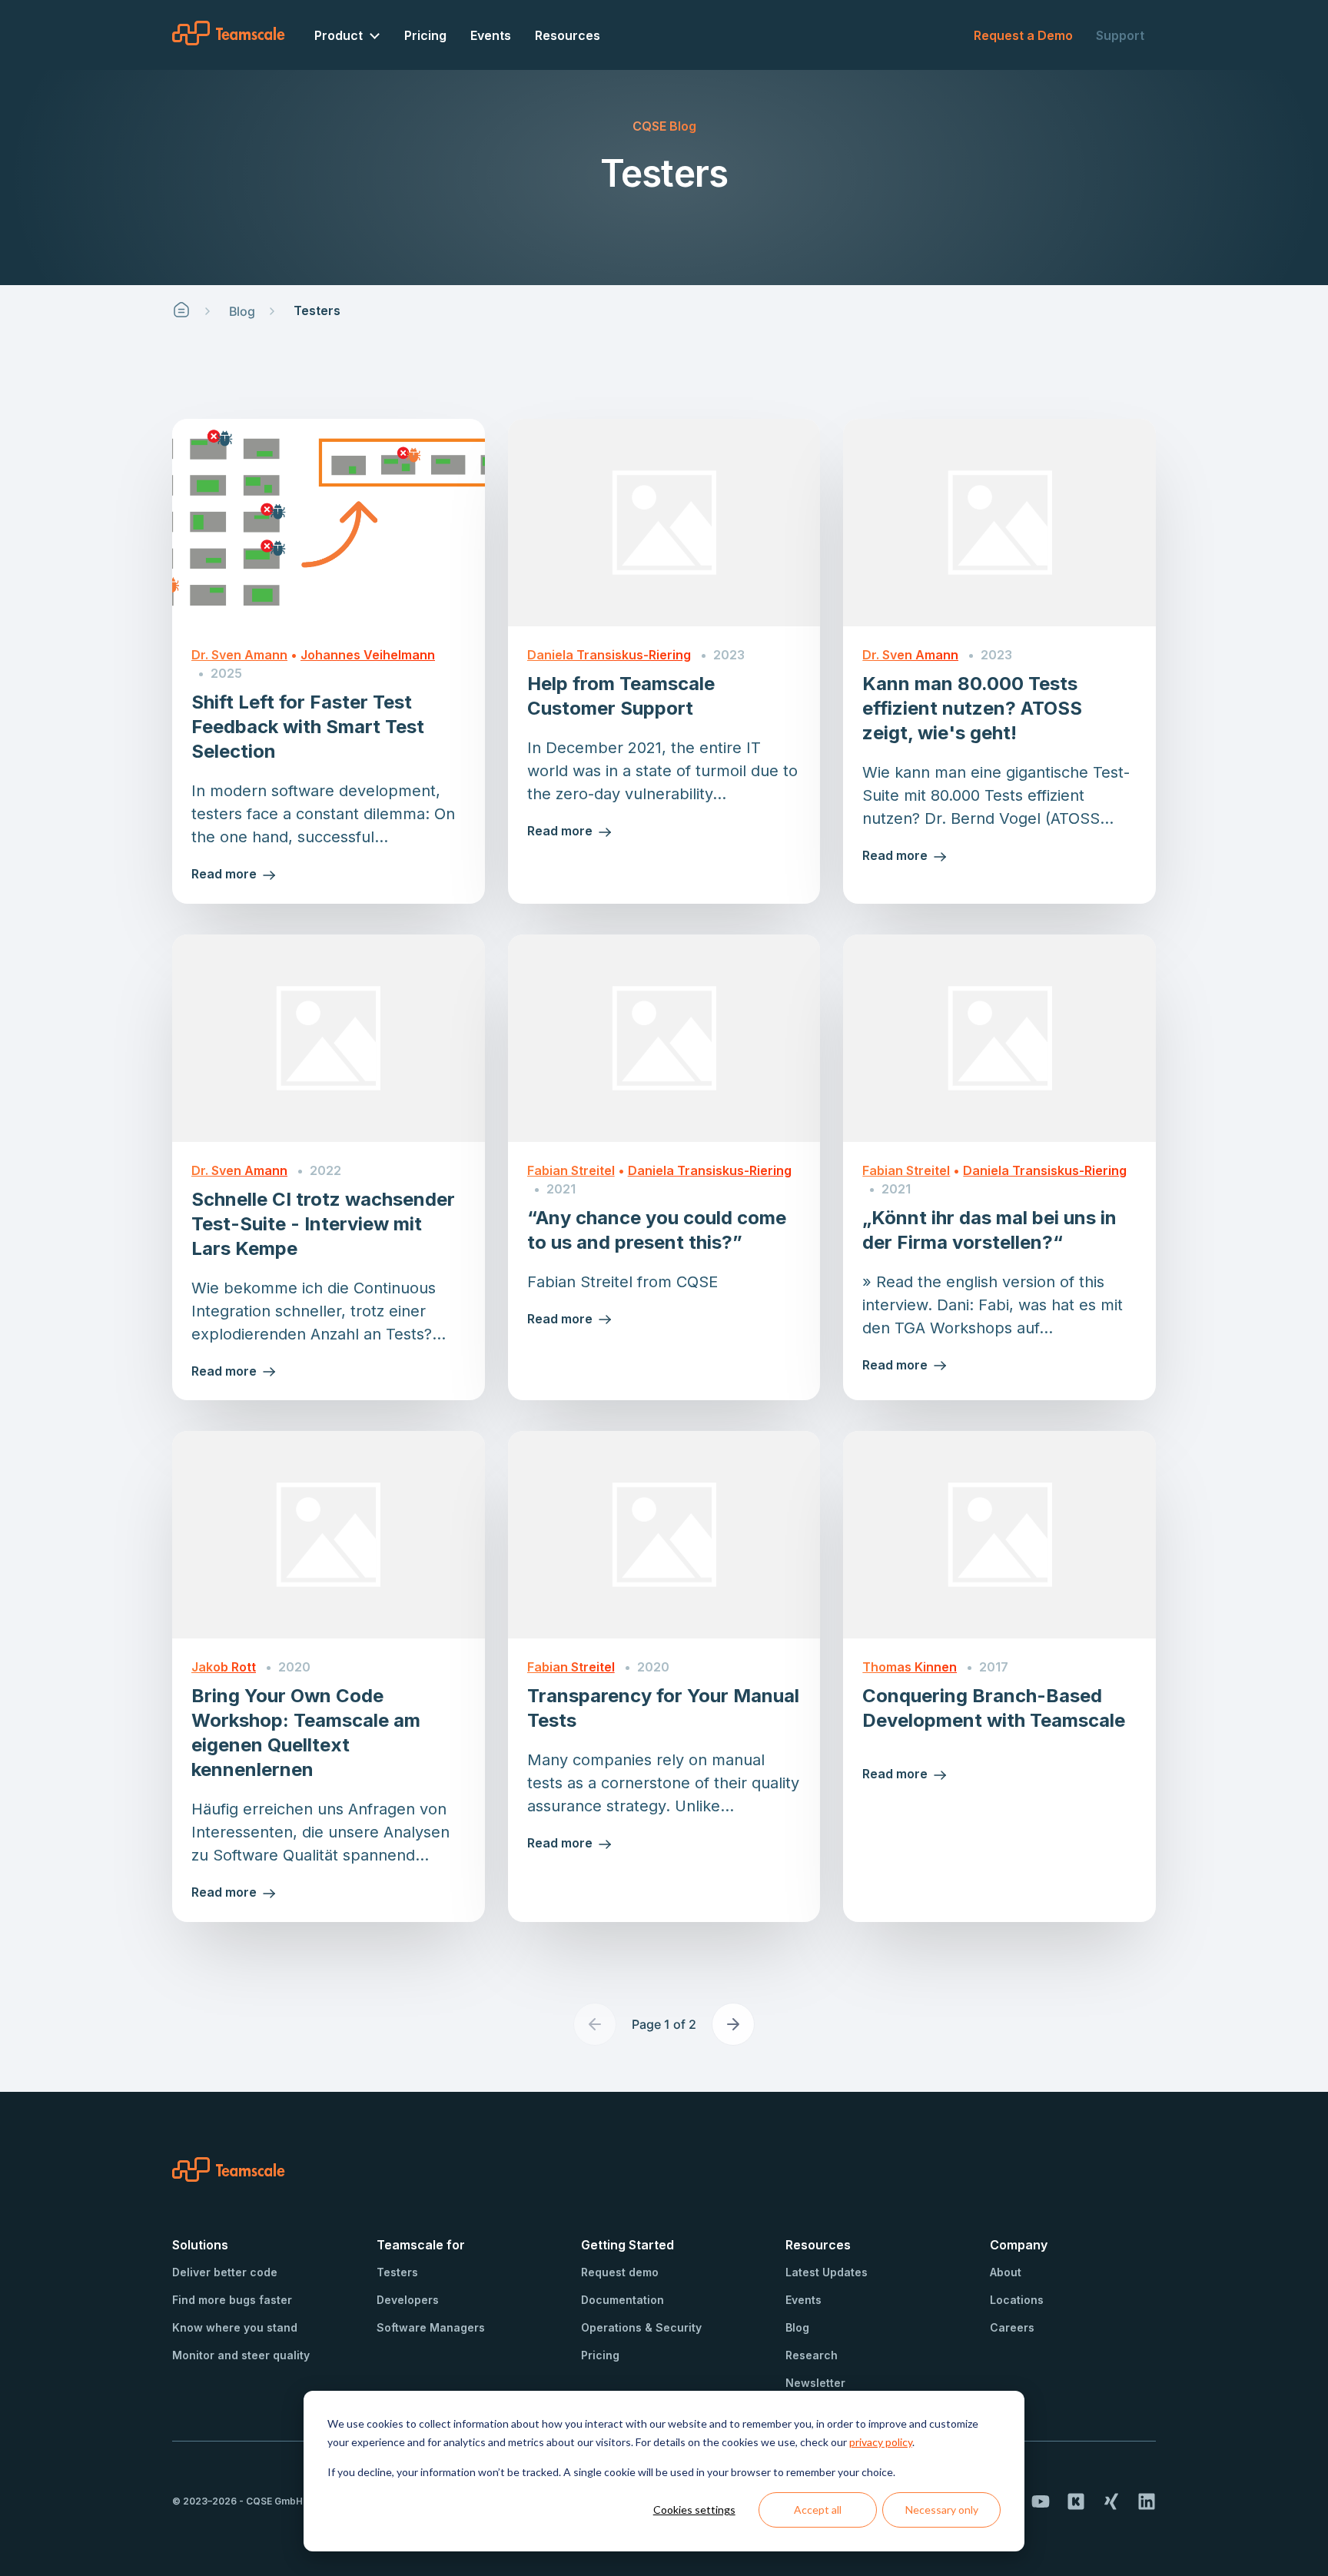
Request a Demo (1023, 35)
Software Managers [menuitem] (431, 2327)
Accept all (818, 2510)
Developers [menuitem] (408, 2300)
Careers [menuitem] (1012, 2327)
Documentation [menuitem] (622, 2300)
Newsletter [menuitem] (815, 2383)
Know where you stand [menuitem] (235, 2327)
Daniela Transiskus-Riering (609, 655)
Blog (242, 311)
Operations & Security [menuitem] (641, 2327)
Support (1120, 35)
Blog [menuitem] (797, 2327)
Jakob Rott (224, 1667)
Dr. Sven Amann (239, 655)
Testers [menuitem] (397, 2272)
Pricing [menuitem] (425, 35)
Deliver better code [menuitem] (225, 2272)
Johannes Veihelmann (368, 655)
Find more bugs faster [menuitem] (232, 2300)
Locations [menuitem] (1017, 2300)
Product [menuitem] (339, 35)
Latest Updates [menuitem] (827, 2272)
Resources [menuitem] (568, 35)
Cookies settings (694, 2510)
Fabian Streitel (571, 1170)
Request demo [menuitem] (620, 2272)
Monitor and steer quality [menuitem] (241, 2355)
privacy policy (881, 2442)
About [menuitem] (1006, 2272)
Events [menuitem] (491, 35)
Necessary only (942, 2510)
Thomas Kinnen (910, 1667)
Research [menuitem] (812, 2355)
